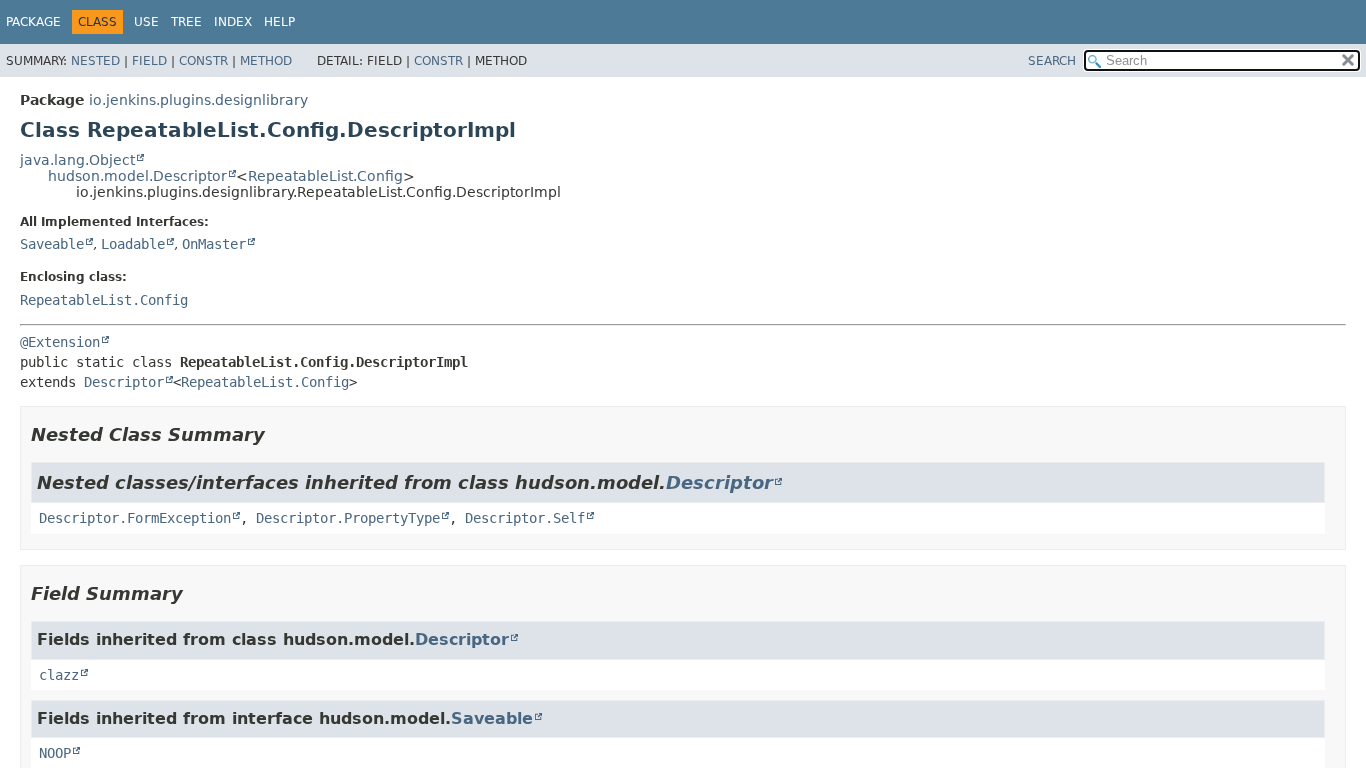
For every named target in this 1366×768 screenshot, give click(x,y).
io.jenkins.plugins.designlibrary (198, 100)
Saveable (52, 244)
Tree (186, 22)
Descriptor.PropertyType (348, 518)
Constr (203, 61)
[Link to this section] (279, 434)
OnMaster (214, 244)
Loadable (133, 244)
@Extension (60, 342)
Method (266, 61)
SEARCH (1052, 61)
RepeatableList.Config (325, 176)
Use (146, 22)
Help (279, 22)
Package (33, 22)
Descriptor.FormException (135, 518)
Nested (95, 61)
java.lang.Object (77, 160)
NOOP (55, 753)
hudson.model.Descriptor (137, 176)
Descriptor (124, 382)
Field (149, 61)
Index (233, 22)
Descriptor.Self (525, 518)
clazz (59, 675)
